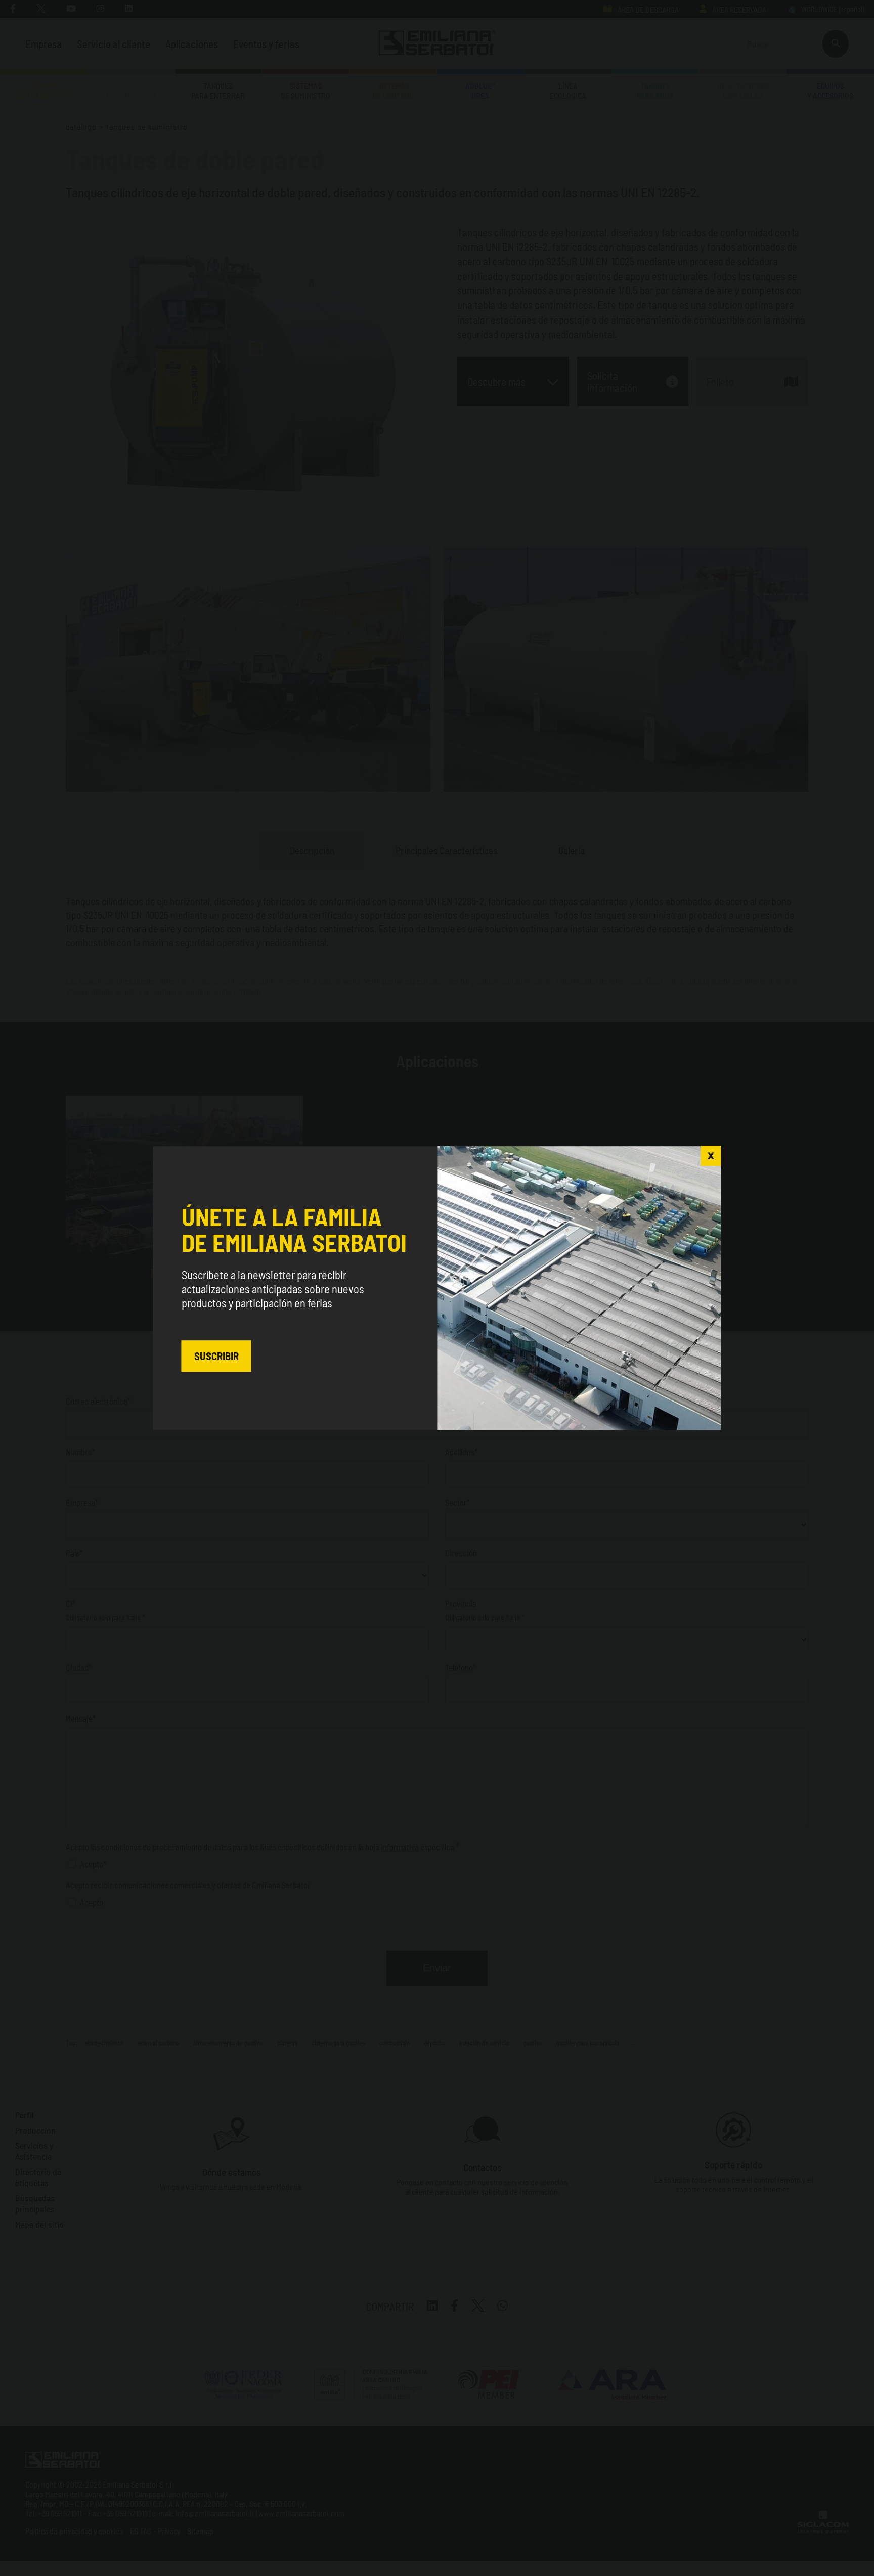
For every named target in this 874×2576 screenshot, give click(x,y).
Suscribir (216, 1356)
